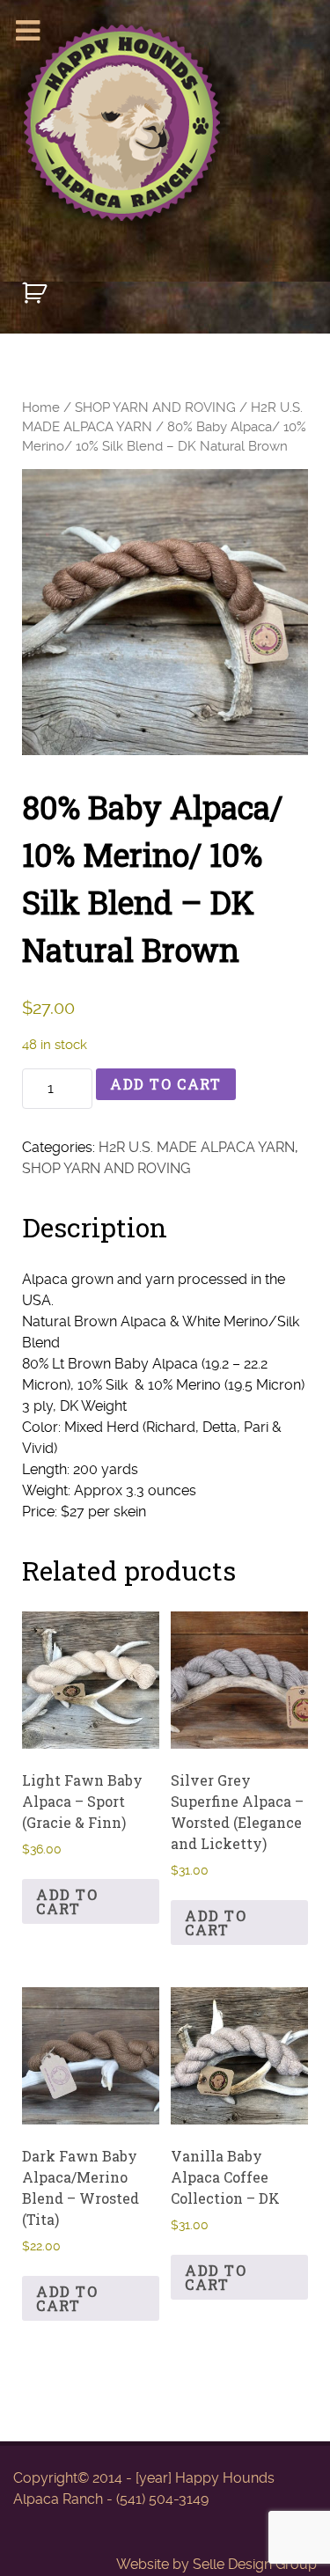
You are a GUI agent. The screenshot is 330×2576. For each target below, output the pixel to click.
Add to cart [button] (67, 1901)
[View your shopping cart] (37, 301)
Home (41, 407)
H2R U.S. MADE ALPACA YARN (197, 1147)
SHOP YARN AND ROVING (155, 407)
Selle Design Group (255, 2564)
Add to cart (166, 1084)
